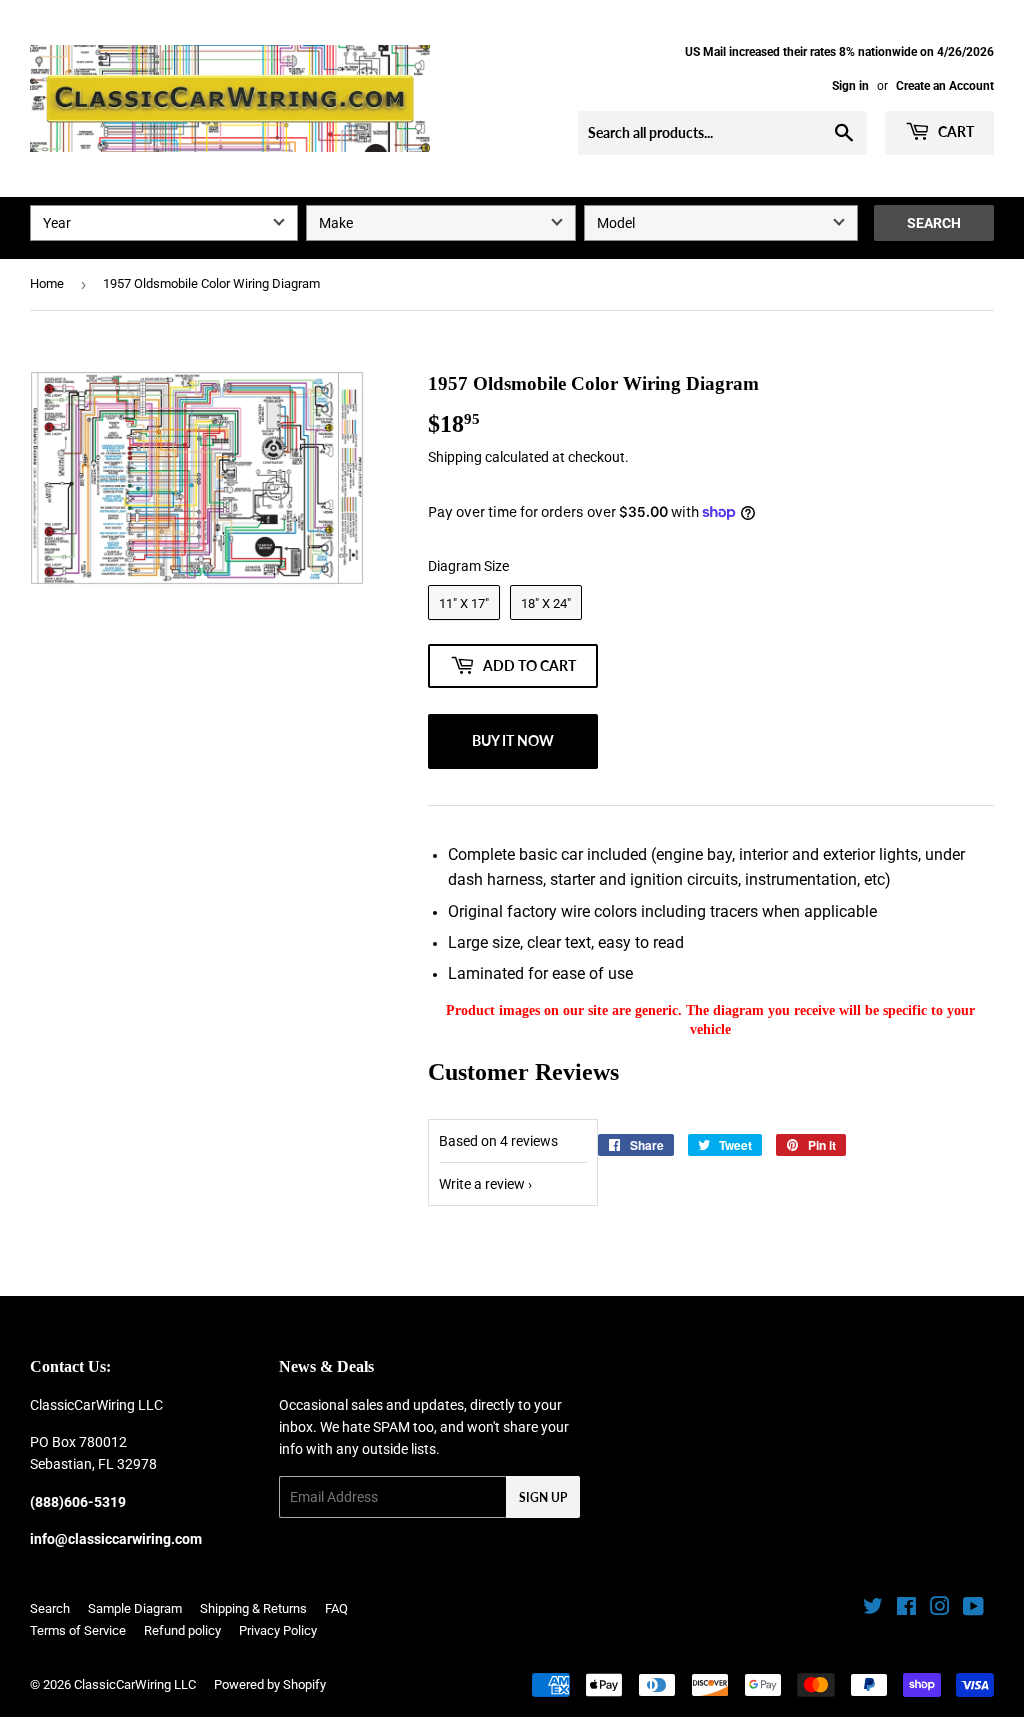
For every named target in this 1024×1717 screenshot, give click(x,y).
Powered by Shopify (270, 1684)
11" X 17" (464, 603)
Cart (954, 131)
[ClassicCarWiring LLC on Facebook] (906, 1609)
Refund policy (182, 1630)
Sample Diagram (135, 1608)
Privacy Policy (278, 1630)
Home (47, 283)
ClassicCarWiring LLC (135, 1684)
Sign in (850, 86)
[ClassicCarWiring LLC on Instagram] (940, 1609)
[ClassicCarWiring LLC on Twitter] (873, 1609)
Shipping (455, 457)
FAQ (336, 1608)
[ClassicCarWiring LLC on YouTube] (973, 1609)
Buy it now (513, 740)
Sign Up (543, 1497)
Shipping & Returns (253, 1608)
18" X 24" (546, 603)
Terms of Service (78, 1630)
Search (934, 223)
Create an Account (945, 86)
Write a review (482, 1184)
